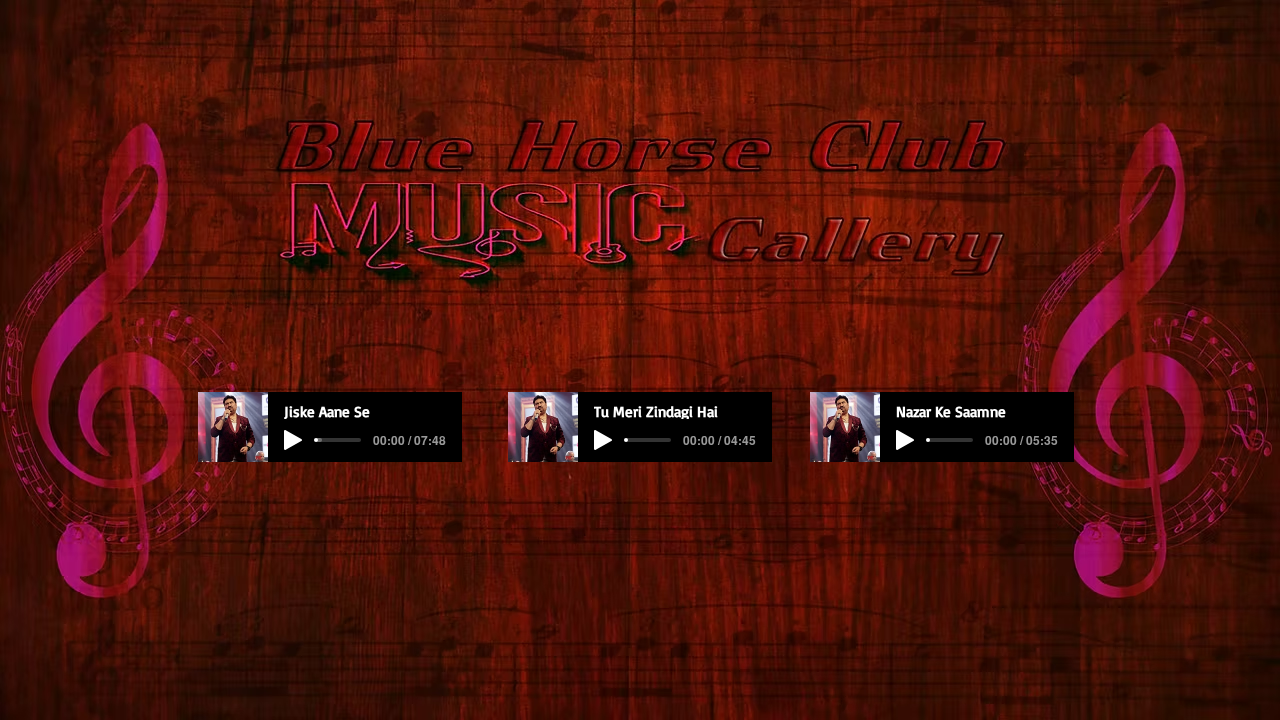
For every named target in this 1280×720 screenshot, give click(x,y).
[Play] (293, 440)
